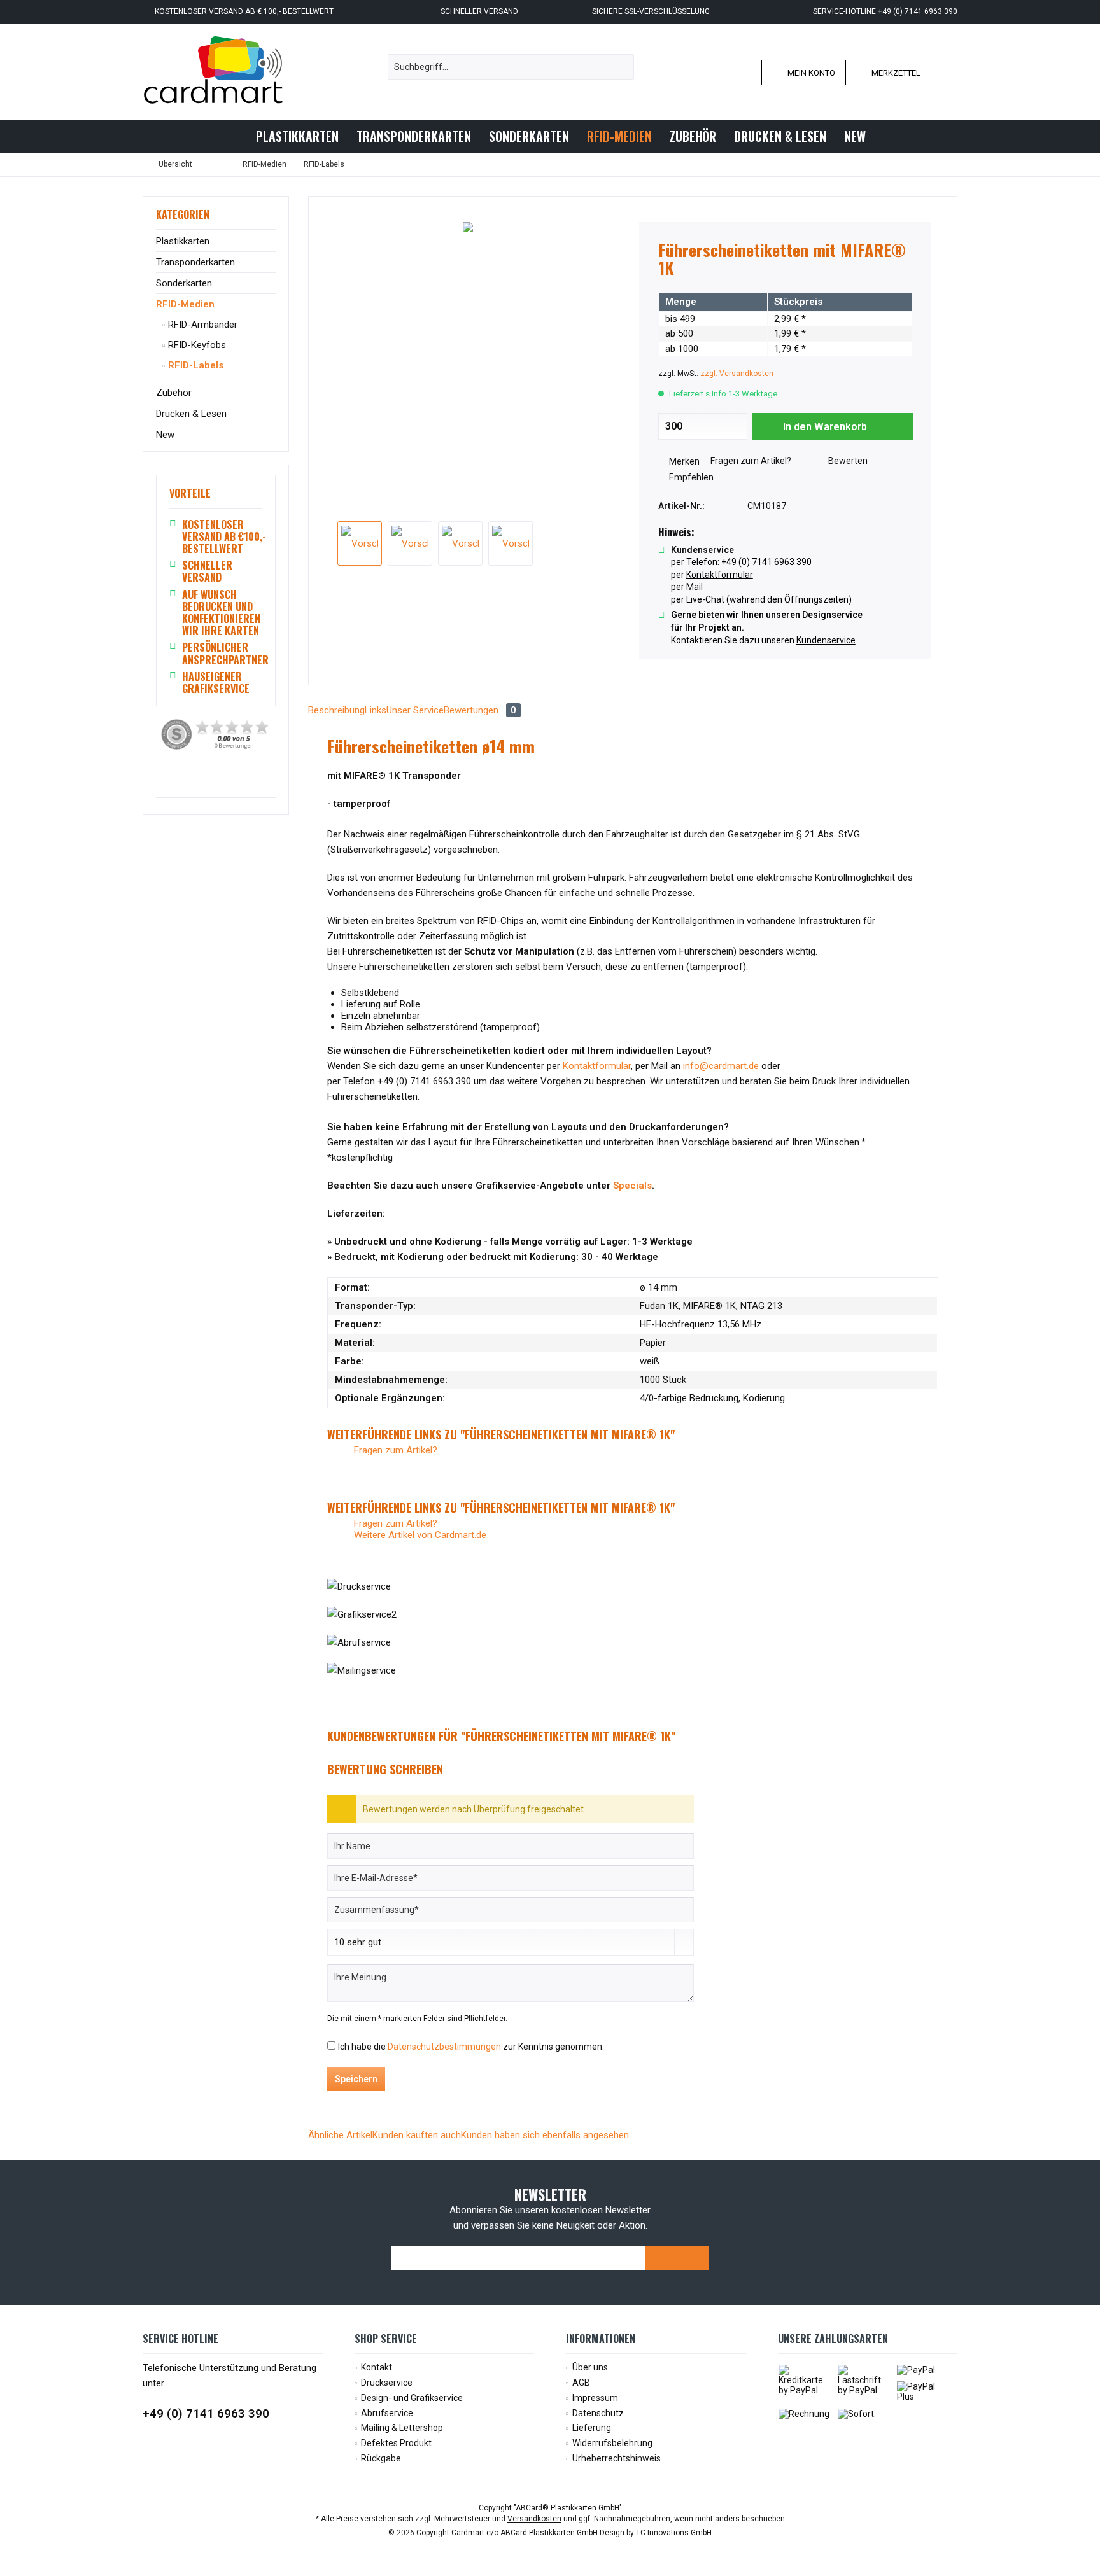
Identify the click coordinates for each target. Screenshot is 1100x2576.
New (165, 435)
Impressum (595, 2398)
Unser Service (415, 710)
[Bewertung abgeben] (786, 285)
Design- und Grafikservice (412, 2398)
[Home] (236, 136)
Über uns (590, 2367)
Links (376, 710)
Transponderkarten (195, 262)
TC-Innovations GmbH (674, 2533)
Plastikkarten (183, 241)
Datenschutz (598, 2413)
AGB (581, 2383)
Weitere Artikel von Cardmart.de (419, 1535)
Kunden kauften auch (417, 2135)
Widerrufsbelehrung (612, 2443)
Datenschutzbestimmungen (444, 2047)
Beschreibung (336, 710)
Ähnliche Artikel (340, 2135)
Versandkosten (534, 2519)
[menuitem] (944, 73)
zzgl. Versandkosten (737, 374)
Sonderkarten (184, 283)
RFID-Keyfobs (196, 345)
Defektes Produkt (396, 2443)
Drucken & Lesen (191, 414)
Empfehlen (690, 477)
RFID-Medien (185, 304)
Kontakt (377, 2367)
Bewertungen (480, 710)
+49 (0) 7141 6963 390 (206, 2413)
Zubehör (174, 393)
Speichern (356, 2079)
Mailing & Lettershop (402, 2428)
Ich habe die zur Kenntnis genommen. (471, 2047)
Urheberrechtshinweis (617, 2458)
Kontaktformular (597, 1066)
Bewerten (847, 461)
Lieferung (592, 2428)
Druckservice (387, 2383)
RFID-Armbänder (201, 325)
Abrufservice (387, 2413)
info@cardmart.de (721, 1066)
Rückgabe (381, 2458)
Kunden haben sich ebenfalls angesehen (545, 2135)
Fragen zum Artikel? (750, 461)
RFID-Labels (194, 365)
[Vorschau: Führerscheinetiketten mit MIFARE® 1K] (360, 543)
